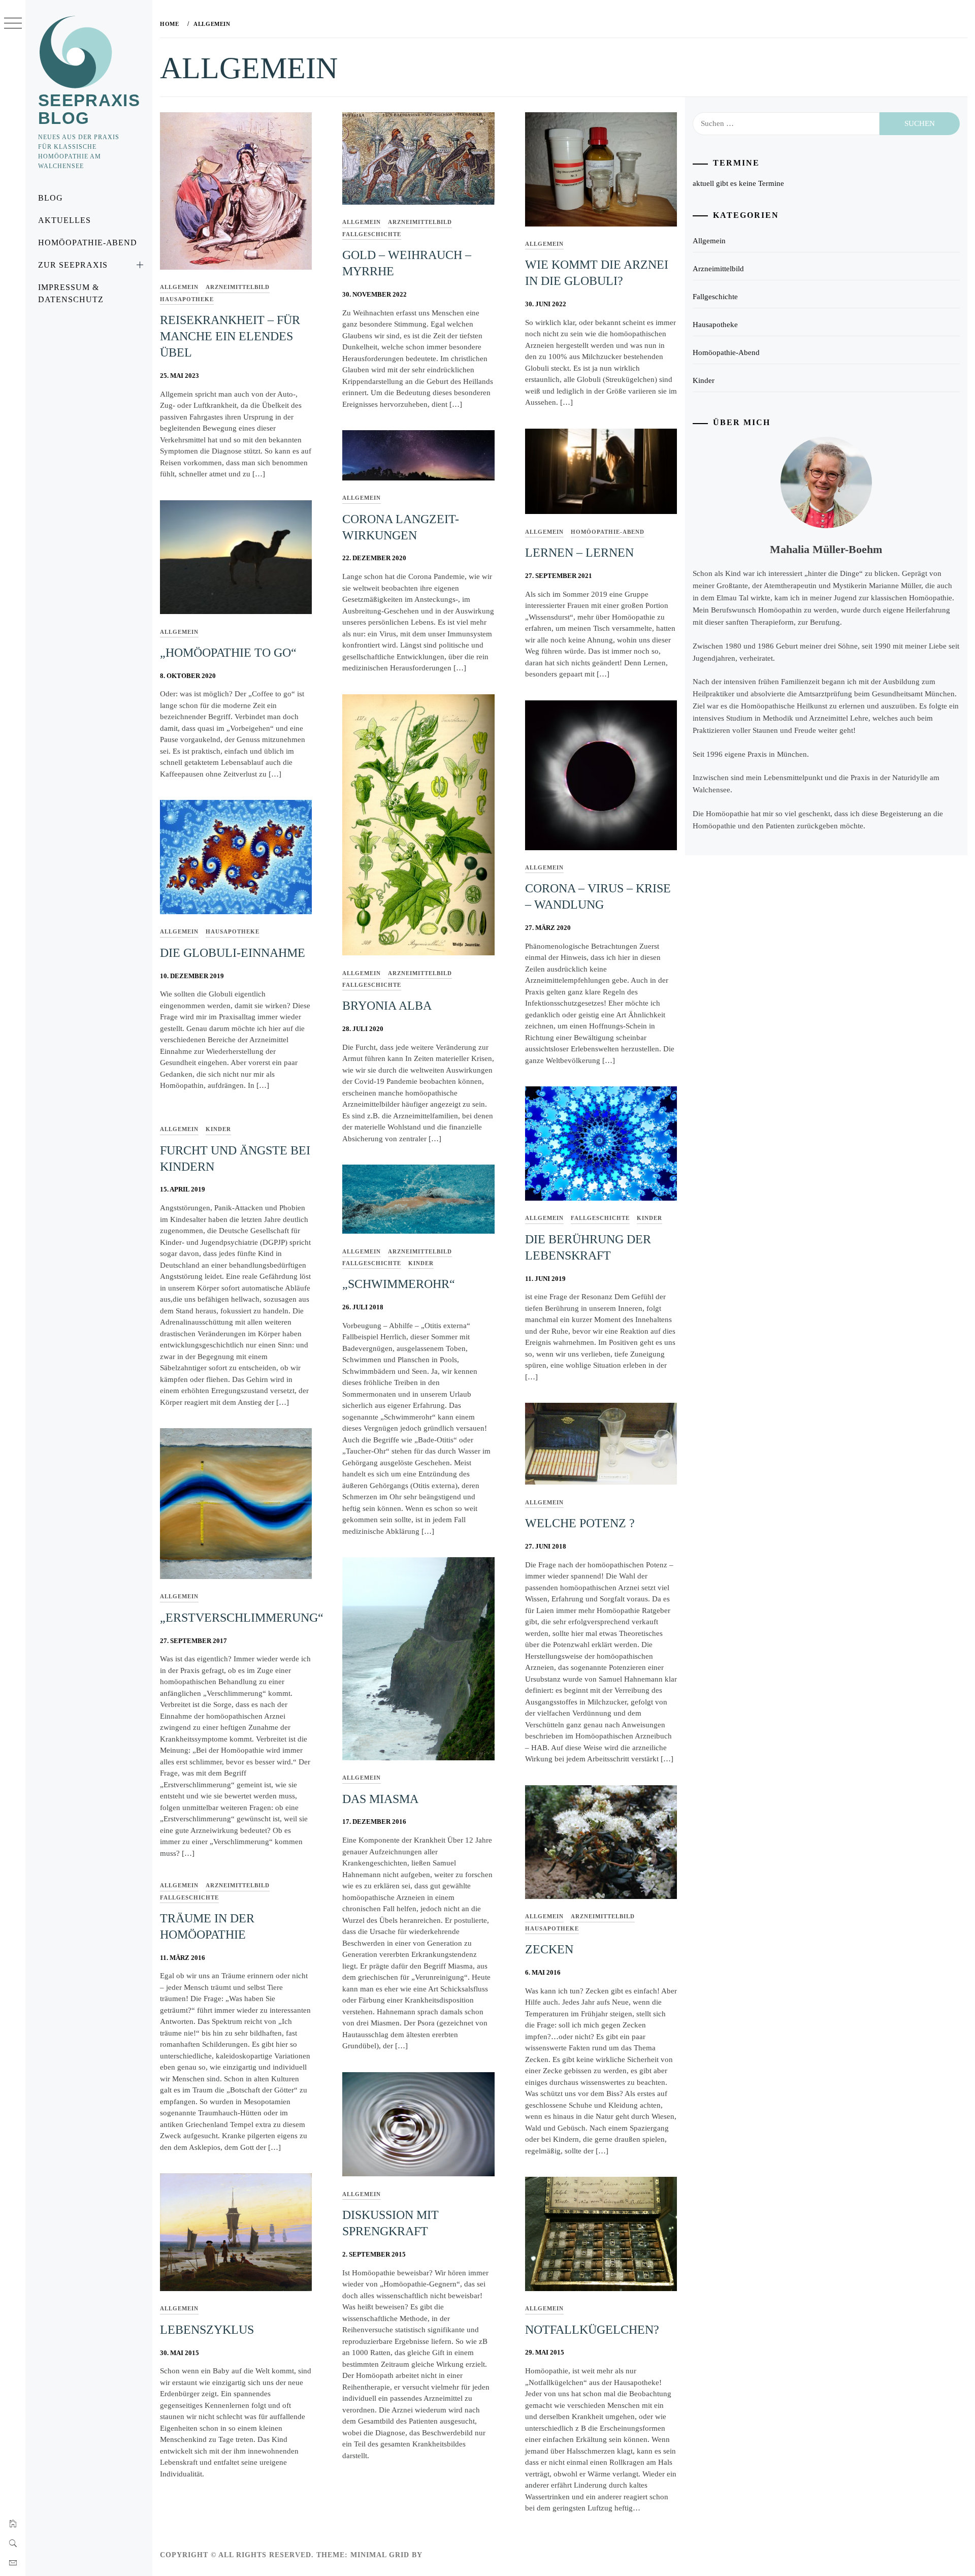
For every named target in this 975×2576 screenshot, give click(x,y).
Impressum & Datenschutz (71, 293)
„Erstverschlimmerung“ (242, 1618)
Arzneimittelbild (238, 287)
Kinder (649, 1218)
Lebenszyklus (207, 2330)
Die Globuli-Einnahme (233, 953)
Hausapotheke (187, 299)
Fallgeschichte (372, 234)
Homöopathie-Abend (88, 243)
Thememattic (454, 2555)
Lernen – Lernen (579, 553)
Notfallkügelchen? (592, 2330)
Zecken (549, 1949)
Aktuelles (64, 220)
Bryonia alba (387, 1006)
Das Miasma (380, 1799)
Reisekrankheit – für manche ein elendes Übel (230, 336)
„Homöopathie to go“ (228, 653)
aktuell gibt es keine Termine (738, 183)
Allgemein (179, 287)
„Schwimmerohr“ (399, 1284)
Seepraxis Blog (89, 109)
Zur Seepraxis (73, 265)
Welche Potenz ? (580, 1523)
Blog (51, 198)
